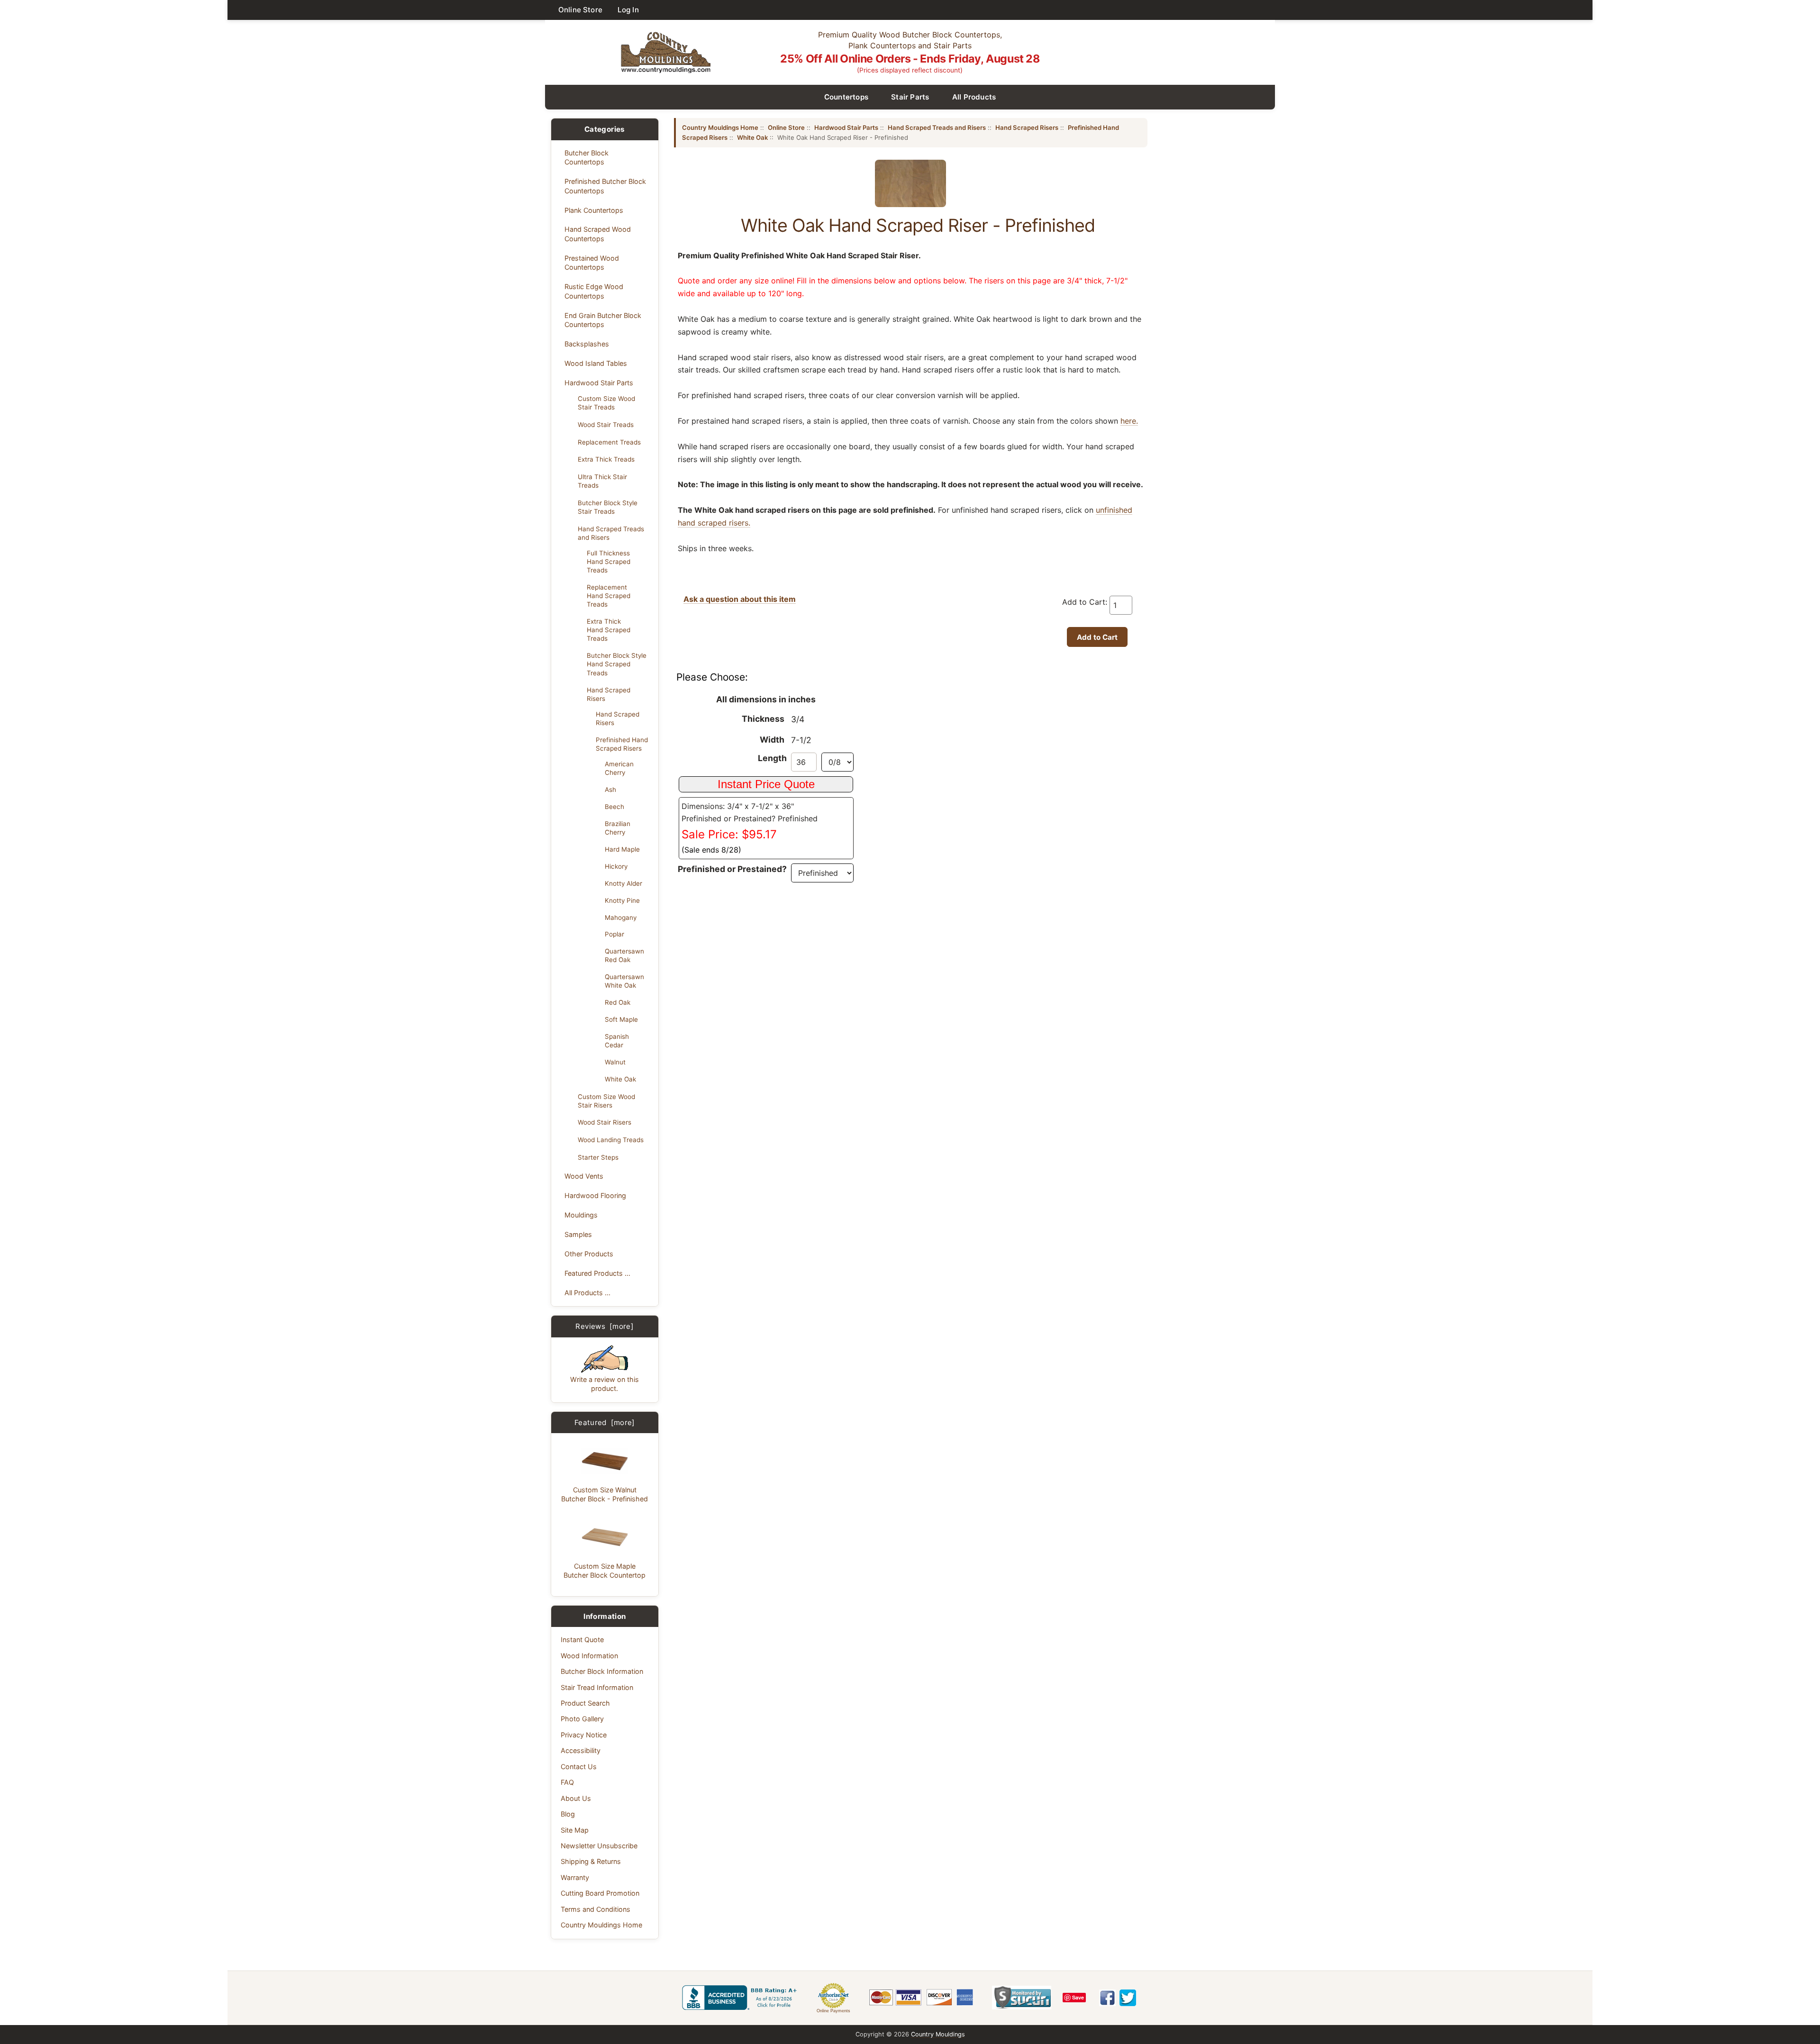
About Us (576, 1798)
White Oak (620, 1079)
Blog (568, 1814)
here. (1129, 421)
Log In (628, 10)
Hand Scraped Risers (609, 694)
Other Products (589, 1254)
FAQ (567, 1782)
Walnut (615, 1062)
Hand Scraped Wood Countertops (598, 234)
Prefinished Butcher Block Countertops (605, 186)
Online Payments (833, 2011)
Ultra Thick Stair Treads (602, 481)
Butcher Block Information (602, 1671)
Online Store (580, 10)
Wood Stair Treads (606, 425)
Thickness (763, 719)
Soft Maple (621, 1019)
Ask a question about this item (740, 599)
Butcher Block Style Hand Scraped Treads (617, 664)
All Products (974, 97)
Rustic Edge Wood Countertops (594, 291)
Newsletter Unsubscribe (599, 1846)
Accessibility (581, 1750)
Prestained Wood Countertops (592, 263)
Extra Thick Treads (606, 459)
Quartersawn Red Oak (624, 955)
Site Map (575, 1830)
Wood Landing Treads (611, 1140)
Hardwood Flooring (595, 1195)
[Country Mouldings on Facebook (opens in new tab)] (1107, 1998)
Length (772, 758)
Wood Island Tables (596, 363)
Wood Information (589, 1656)
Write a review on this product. (605, 1384)
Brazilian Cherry (618, 828)
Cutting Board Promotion (600, 1893)
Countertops (846, 97)
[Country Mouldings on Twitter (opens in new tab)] (1128, 1998)
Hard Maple (622, 849)
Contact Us (579, 1767)
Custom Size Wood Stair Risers (606, 1101)
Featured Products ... (597, 1273)
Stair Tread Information (597, 1687)
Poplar (614, 934)
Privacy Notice (584, 1735)
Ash (610, 790)
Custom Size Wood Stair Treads (606, 403)
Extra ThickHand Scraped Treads (609, 630)
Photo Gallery (582, 1719)
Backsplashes (587, 344)
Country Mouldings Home (601, 1925)
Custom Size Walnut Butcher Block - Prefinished (605, 1494)
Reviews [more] (605, 1326)
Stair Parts (910, 97)
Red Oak (618, 1002)
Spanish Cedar (617, 1041)
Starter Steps (598, 1157)
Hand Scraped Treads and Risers (611, 533)
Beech (614, 807)
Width (772, 740)
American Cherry (619, 768)
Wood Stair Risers (605, 1122)
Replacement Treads (609, 442)
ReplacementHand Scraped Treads (609, 596)
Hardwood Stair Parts (599, 383)
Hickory (616, 866)
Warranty (575, 1877)
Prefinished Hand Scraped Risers (622, 744)
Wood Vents (584, 1176)
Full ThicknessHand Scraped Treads (609, 562)
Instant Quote (582, 1640)
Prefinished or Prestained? (732, 869)
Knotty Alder (623, 883)
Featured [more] (605, 1422)
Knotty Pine (622, 900)
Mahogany (621, 918)
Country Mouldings (938, 2034)
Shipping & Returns (591, 1861)
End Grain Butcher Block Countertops (603, 320)
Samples (578, 1234)
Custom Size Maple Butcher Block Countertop (605, 1571)
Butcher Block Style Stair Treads (608, 507)
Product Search (585, 1703)
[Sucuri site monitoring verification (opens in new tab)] (1022, 1998)
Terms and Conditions (596, 1909)
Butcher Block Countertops (587, 157)
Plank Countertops (594, 210)
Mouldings (581, 1215)
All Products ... (587, 1293)
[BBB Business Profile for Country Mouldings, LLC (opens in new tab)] (741, 1998)
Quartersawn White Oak (624, 981)
